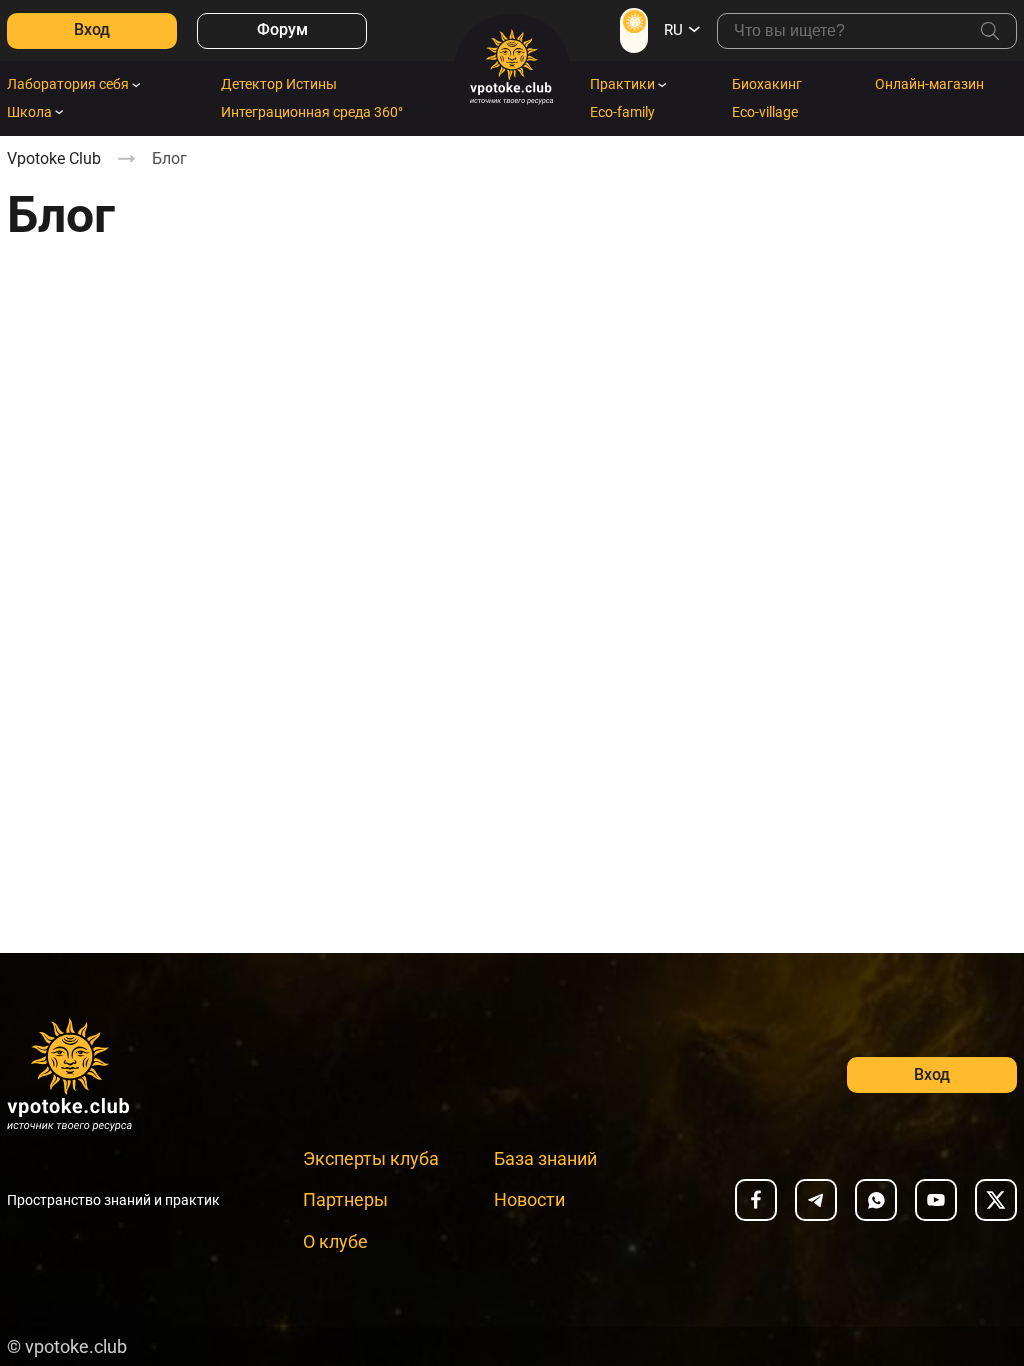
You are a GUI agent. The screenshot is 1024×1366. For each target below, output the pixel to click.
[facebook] (756, 1200)
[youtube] (936, 1200)
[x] (996, 1200)
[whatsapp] (876, 1200)
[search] (990, 31)
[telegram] (816, 1200)
